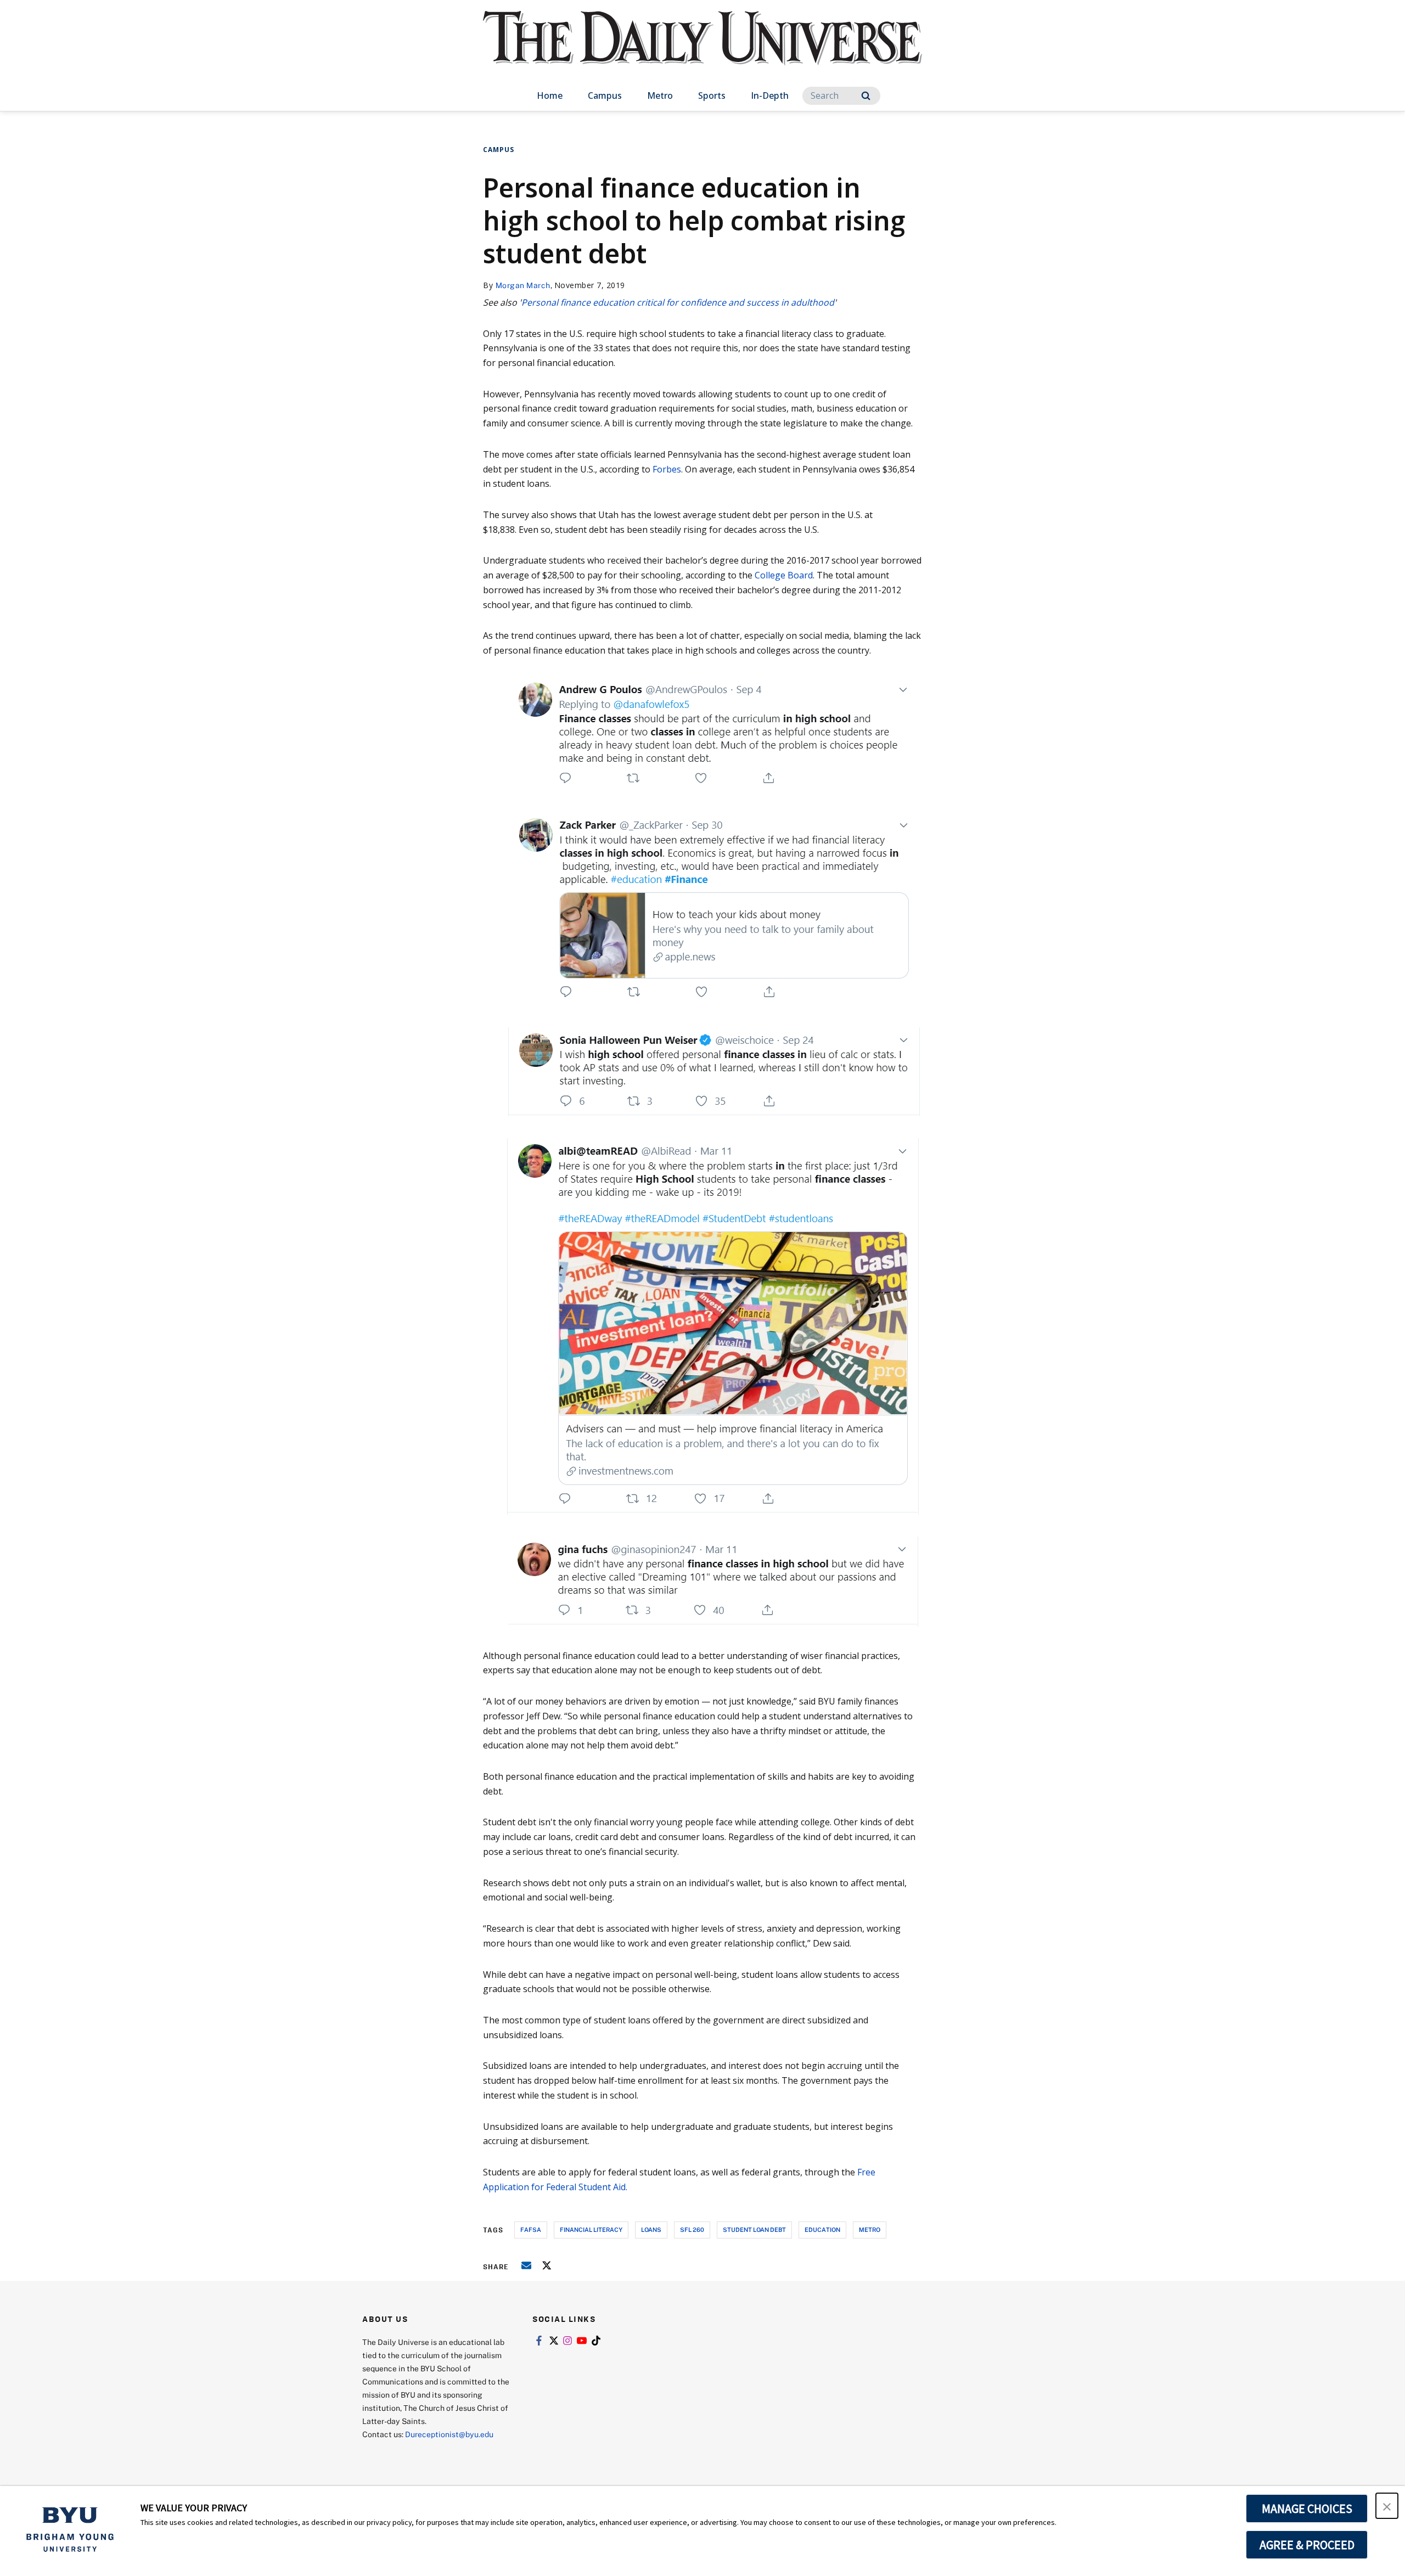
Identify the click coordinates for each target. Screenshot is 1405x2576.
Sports (712, 95)
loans (651, 2229)
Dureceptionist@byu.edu (449, 2434)
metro (870, 2229)
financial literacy (591, 2229)
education (822, 2229)
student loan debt (754, 2229)
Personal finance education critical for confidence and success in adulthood (678, 302)
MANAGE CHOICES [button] (1307, 2508)
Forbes (667, 469)
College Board (784, 575)
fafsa (531, 2229)
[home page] (702, 49)
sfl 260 (692, 2229)
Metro (660, 95)
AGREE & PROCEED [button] (1307, 2545)
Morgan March (523, 285)
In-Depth (770, 95)
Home (550, 95)
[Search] (866, 96)
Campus (605, 95)
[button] (1387, 2506)
